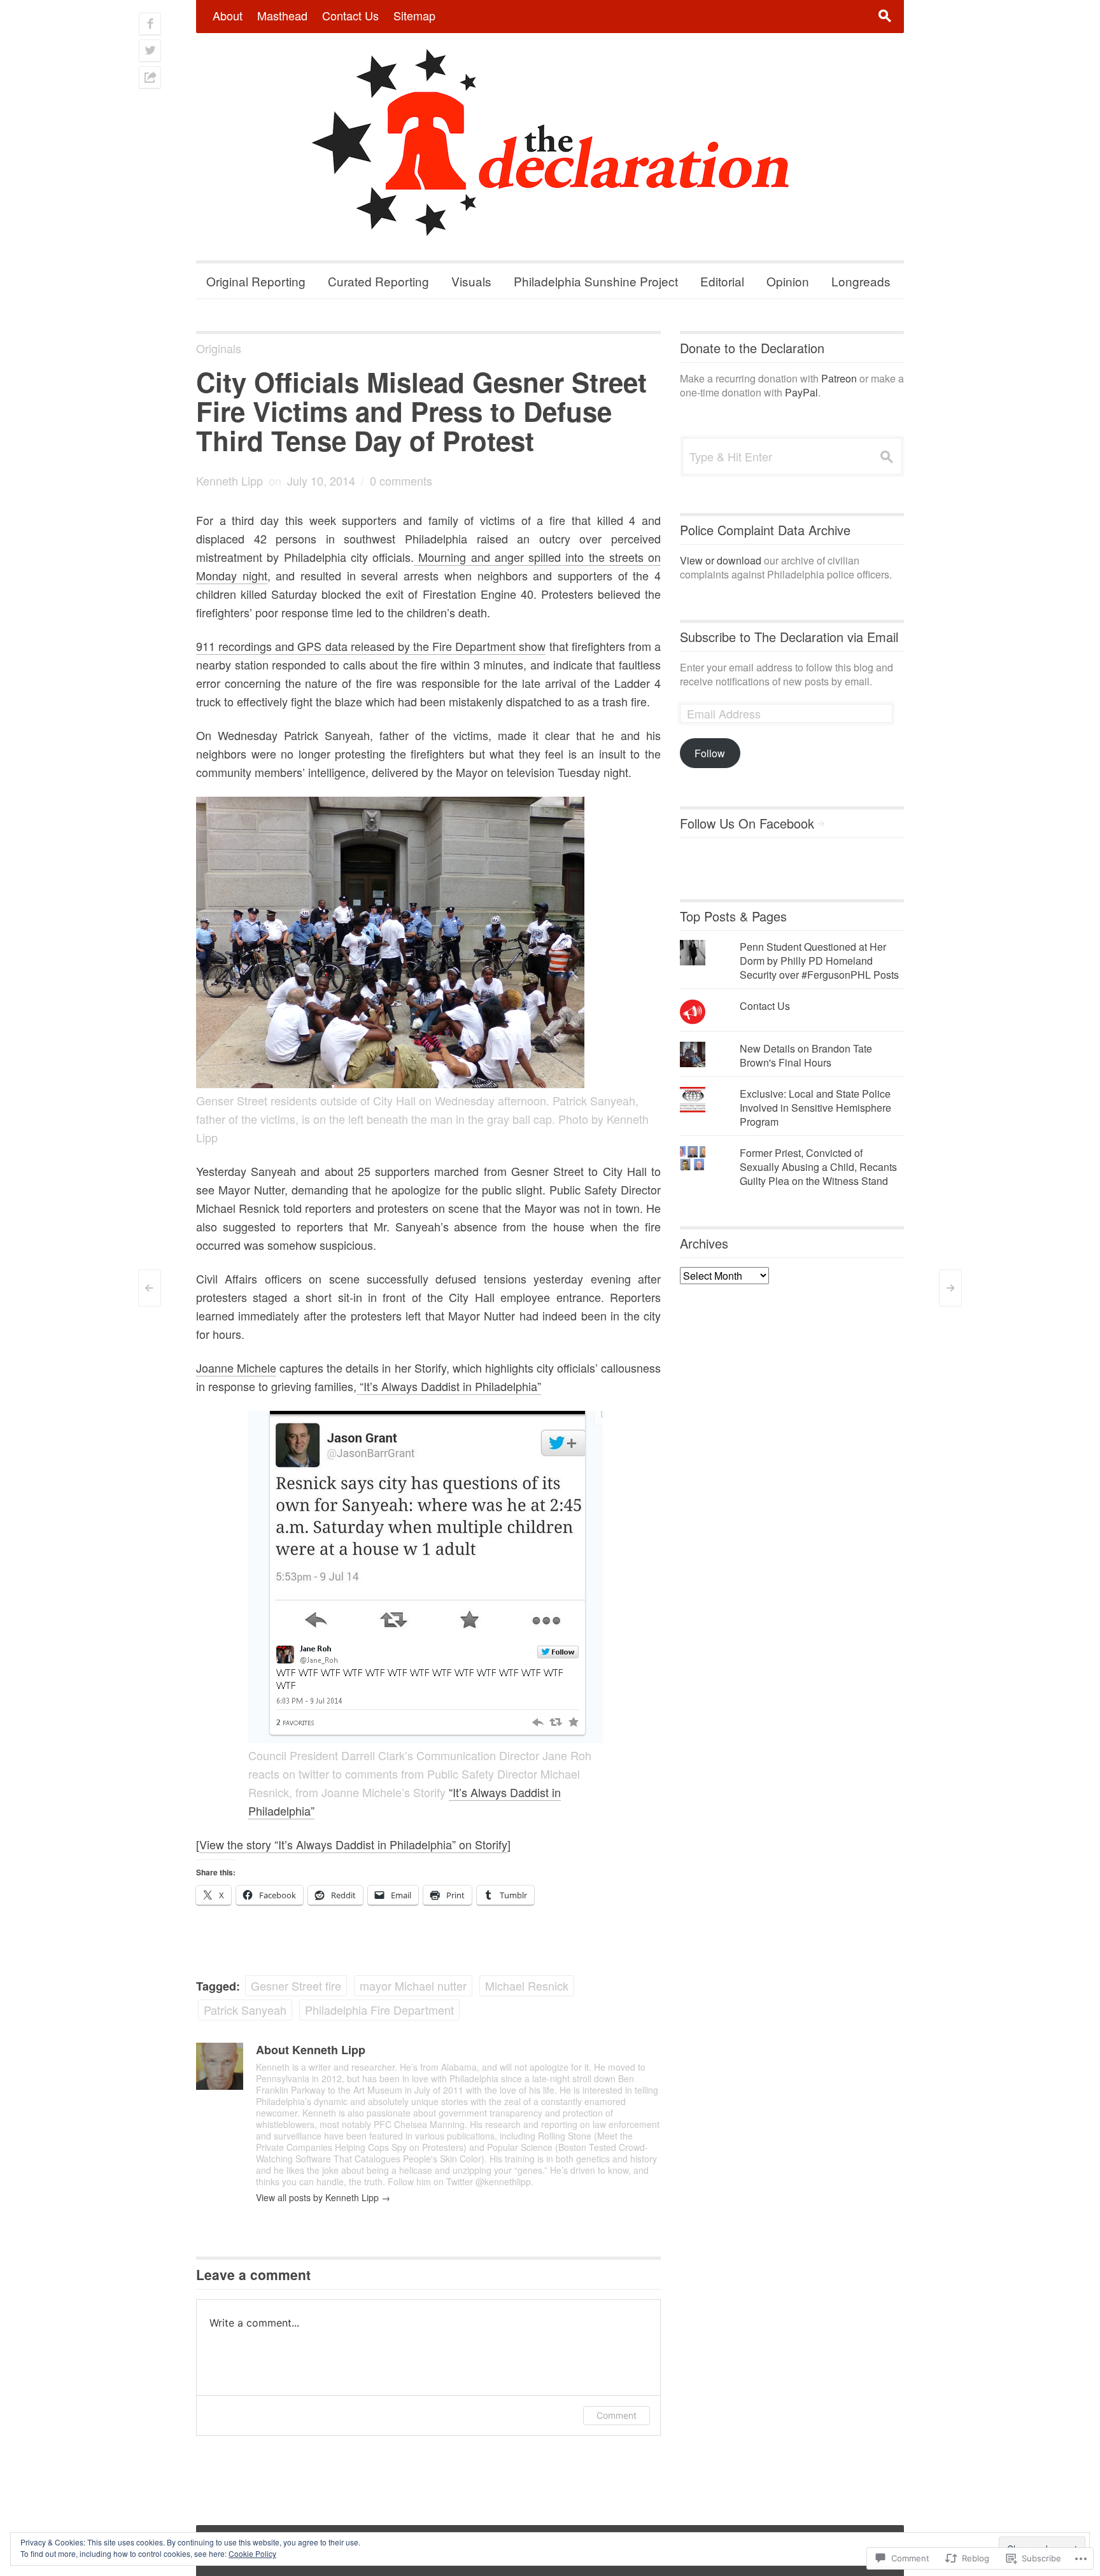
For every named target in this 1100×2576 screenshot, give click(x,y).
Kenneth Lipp (229, 480)
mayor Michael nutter (413, 1985)
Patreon (839, 378)
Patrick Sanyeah (245, 2010)
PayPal (801, 392)
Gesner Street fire (296, 1985)
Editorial (722, 281)
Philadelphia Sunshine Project (596, 281)
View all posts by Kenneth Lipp (323, 2197)
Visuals (471, 281)
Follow (710, 753)
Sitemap (414, 15)
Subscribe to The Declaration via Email (789, 637)
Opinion (788, 281)
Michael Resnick (527, 1985)
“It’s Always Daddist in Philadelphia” (449, 1386)
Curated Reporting (378, 281)
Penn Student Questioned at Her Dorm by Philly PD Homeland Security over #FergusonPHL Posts (819, 961)
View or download (721, 560)
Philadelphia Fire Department (379, 2010)
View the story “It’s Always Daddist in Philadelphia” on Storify (353, 1844)
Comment (617, 2415)
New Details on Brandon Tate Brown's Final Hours (806, 1055)
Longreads (861, 281)
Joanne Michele (236, 1368)
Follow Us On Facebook (747, 823)
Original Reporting (256, 281)
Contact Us (350, 15)
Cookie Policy (252, 2553)
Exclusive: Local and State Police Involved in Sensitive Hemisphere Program (815, 1108)
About (228, 15)
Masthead (282, 15)
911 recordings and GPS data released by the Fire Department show (371, 646)
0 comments (401, 480)
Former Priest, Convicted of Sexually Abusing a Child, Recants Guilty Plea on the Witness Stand (818, 1167)
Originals (219, 348)
